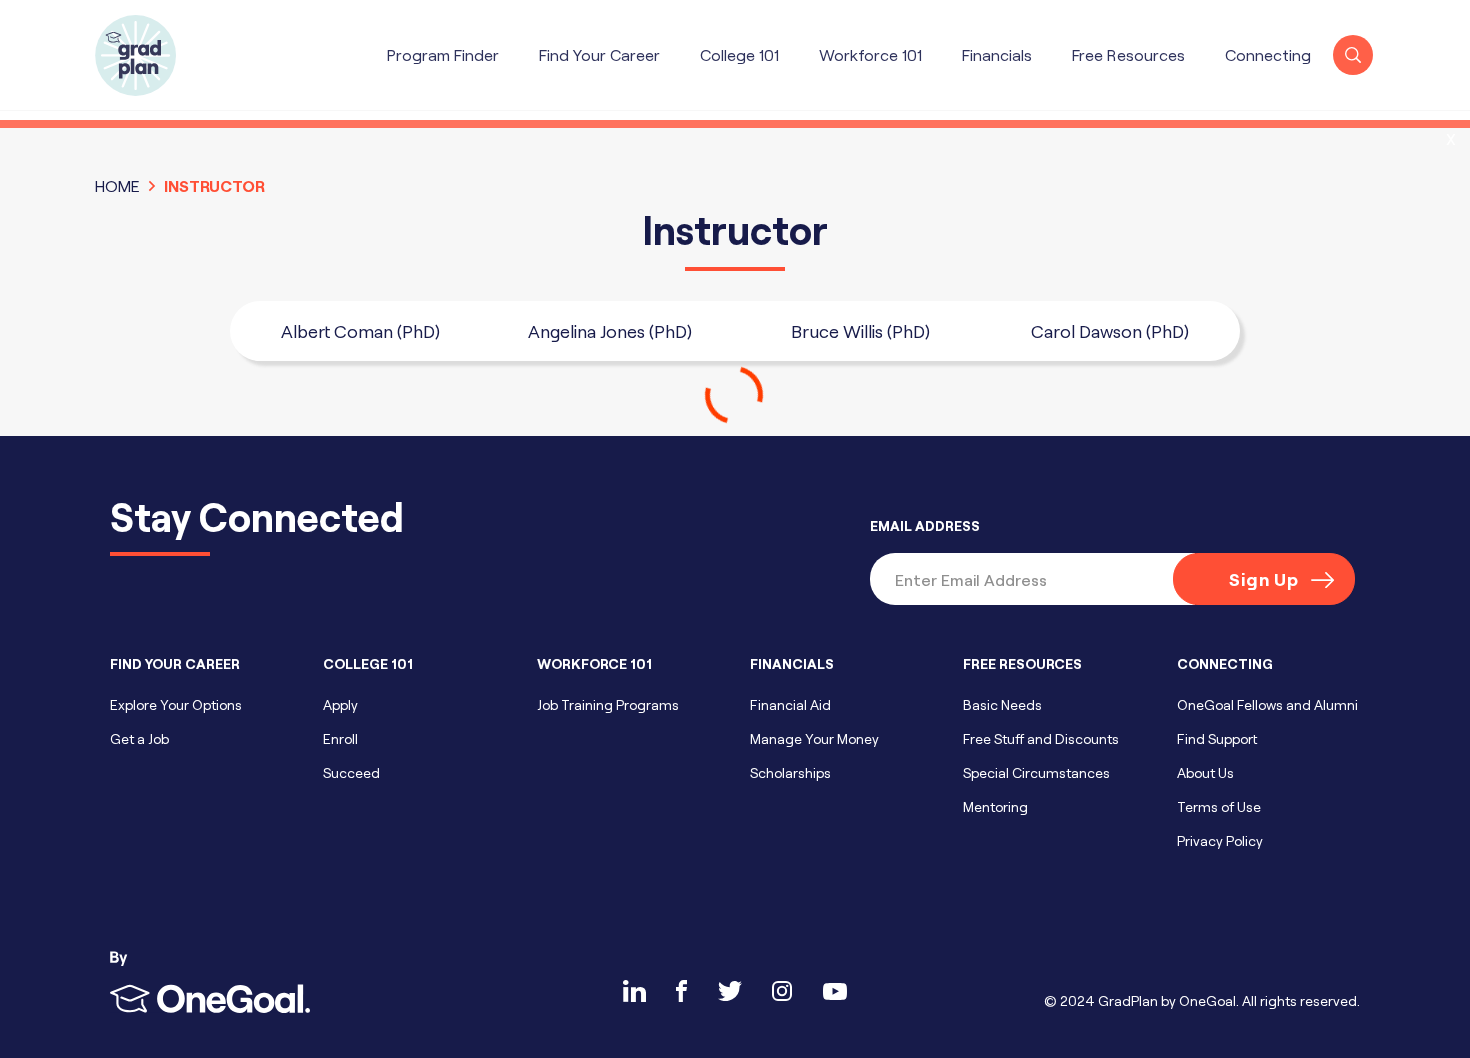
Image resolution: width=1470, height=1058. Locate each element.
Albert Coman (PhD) (360, 331)
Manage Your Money (814, 738)
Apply (340, 704)
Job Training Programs (608, 704)
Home (117, 185)
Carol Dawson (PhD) (1110, 331)
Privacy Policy (1220, 840)
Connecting (1268, 54)
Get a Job (139, 738)
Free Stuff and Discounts (1041, 738)
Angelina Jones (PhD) (610, 331)
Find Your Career (599, 54)
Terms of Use (1219, 806)
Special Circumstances (1036, 772)
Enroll (340, 738)
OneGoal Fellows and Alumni (1267, 704)
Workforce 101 (870, 54)
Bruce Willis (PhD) (860, 331)
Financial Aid (790, 704)
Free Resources (1128, 54)
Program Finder (443, 54)
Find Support (1217, 738)
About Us (1205, 772)
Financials (997, 54)
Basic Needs (1002, 704)
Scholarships (790, 772)
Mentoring (995, 806)
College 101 (739, 54)
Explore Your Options (176, 704)
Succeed (351, 772)
